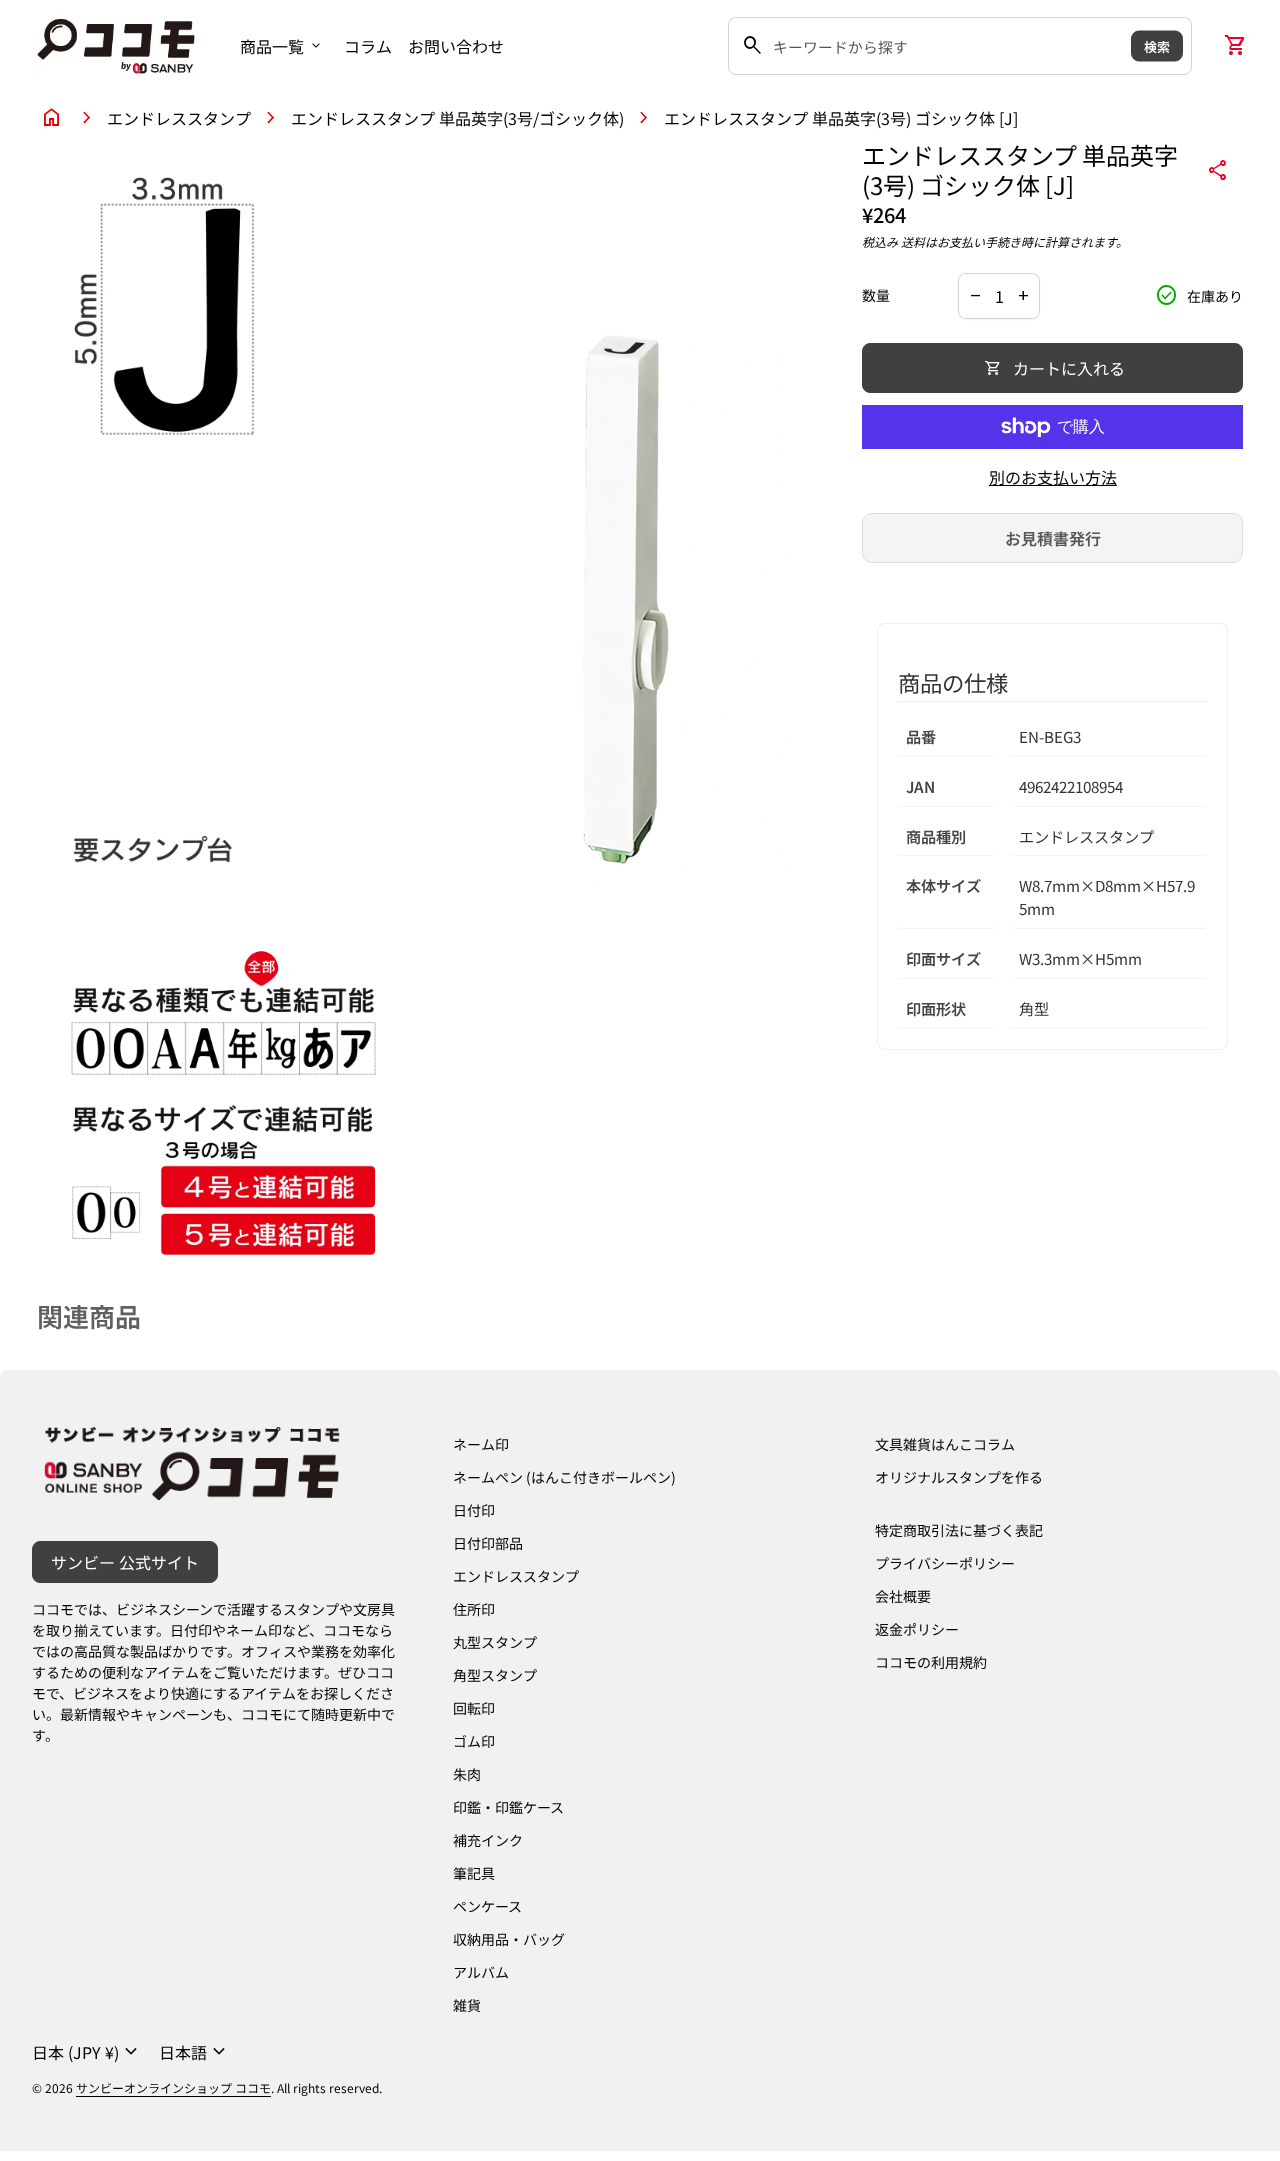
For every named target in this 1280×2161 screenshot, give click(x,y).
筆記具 (474, 1873)
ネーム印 (481, 1444)
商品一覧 (282, 46)
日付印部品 (488, 1543)
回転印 (474, 1708)
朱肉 (467, 1774)
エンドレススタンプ (179, 118)
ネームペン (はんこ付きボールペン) (564, 1477)
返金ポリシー (917, 1629)
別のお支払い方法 (1053, 477)
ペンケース (487, 1906)
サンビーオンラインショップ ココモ (173, 2087)
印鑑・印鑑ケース (508, 1807)
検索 (1157, 45)
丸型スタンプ (495, 1642)
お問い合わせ (456, 46)
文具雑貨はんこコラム (945, 1444)
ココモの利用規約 (931, 1662)
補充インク (488, 1840)
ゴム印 (474, 1741)
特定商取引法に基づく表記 (959, 1530)
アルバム (481, 1972)
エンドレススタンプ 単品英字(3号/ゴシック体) (457, 118)
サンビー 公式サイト (125, 1562)
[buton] (87, 2052)
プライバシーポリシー (945, 1563)
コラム (368, 46)
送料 (913, 241)
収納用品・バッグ (509, 1939)
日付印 (474, 1510)
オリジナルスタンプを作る (959, 1477)
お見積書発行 (1053, 538)
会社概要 (903, 1596)
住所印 (474, 1609)
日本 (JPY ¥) (87, 2052)
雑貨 (467, 2005)
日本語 (195, 2052)
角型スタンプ (495, 1675)
